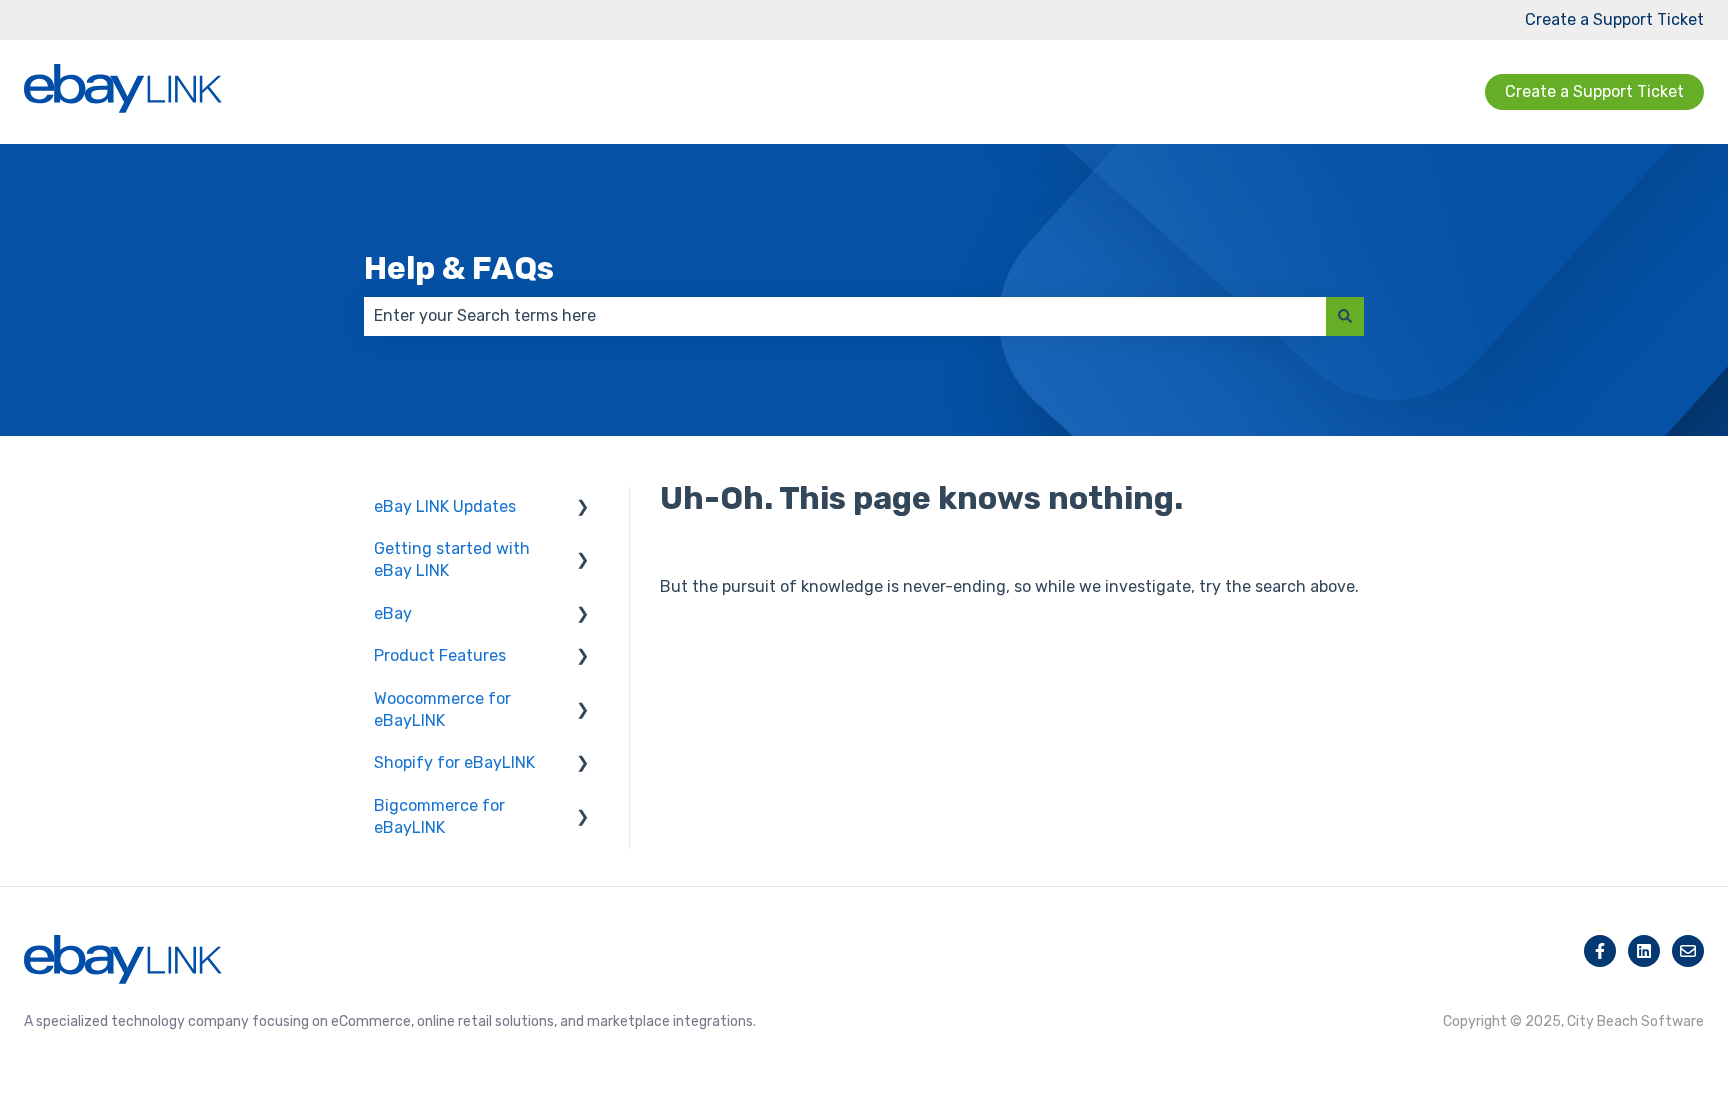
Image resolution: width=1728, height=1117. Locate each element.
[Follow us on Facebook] (1600, 951)
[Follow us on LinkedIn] (1644, 951)
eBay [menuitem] (393, 613)
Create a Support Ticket (1614, 19)
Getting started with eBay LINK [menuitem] (452, 559)
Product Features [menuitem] (440, 655)
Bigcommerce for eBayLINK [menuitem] (439, 816)
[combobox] (845, 316)
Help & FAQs (459, 268)
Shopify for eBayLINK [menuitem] (454, 762)
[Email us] (1688, 951)
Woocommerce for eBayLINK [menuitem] (442, 709)
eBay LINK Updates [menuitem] (445, 506)
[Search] (1345, 316)
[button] (583, 508)
